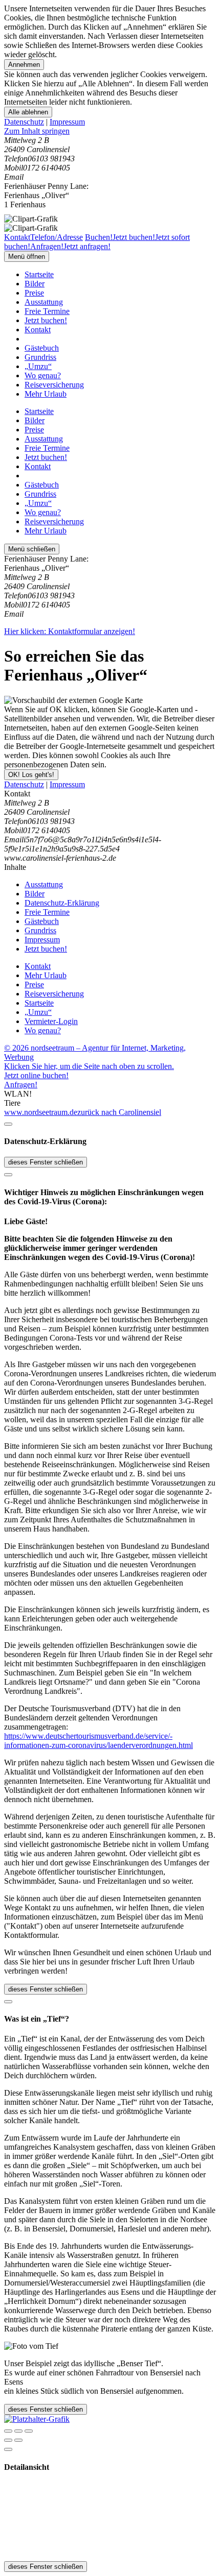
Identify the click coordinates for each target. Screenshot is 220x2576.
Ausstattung (44, 302)
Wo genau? (43, 375)
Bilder (35, 284)
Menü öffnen (27, 257)
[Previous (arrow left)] (8, 2440)
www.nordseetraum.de (41, 1112)
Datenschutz (24, 122)
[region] (110, 131)
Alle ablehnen (28, 112)
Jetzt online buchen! (36, 1075)
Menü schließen (32, 549)
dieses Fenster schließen (46, 1162)
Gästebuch (42, 348)
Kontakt (38, 330)
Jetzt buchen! (46, 320)
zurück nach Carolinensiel (119, 1112)
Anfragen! (21, 1085)
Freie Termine (47, 311)
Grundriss (40, 357)
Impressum (67, 122)
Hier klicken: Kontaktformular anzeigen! (70, 631)
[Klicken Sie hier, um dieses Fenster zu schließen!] (8, 1124)
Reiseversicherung (54, 385)
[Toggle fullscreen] (18, 2431)
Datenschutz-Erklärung (62, 903)
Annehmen (24, 65)
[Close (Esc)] (8, 2431)
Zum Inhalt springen (37, 131)
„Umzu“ (38, 366)
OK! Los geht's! (31, 775)
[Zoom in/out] (29, 2431)
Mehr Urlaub (46, 394)
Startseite (39, 274)
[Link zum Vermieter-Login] (37, 2419)
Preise (34, 293)
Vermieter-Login (51, 1021)
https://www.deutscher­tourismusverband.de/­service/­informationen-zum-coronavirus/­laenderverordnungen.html (98, 1741)
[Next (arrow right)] (18, 2440)
